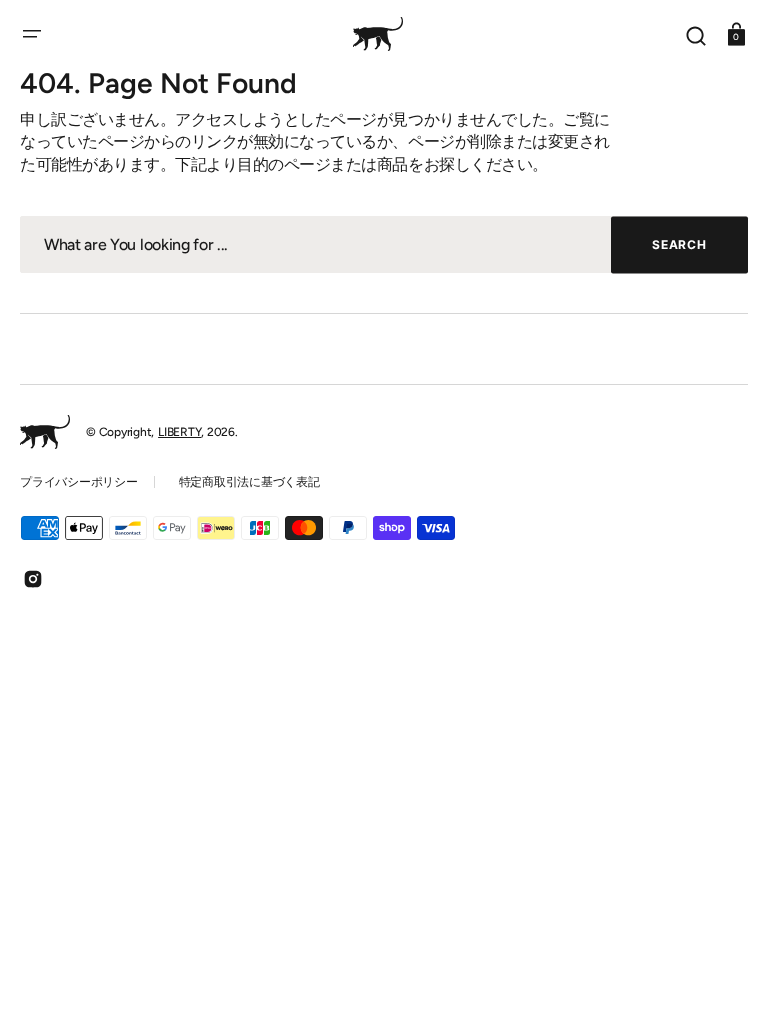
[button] (32, 34)
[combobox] (384, 244)
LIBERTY (179, 432)
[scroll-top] (725, 981)
